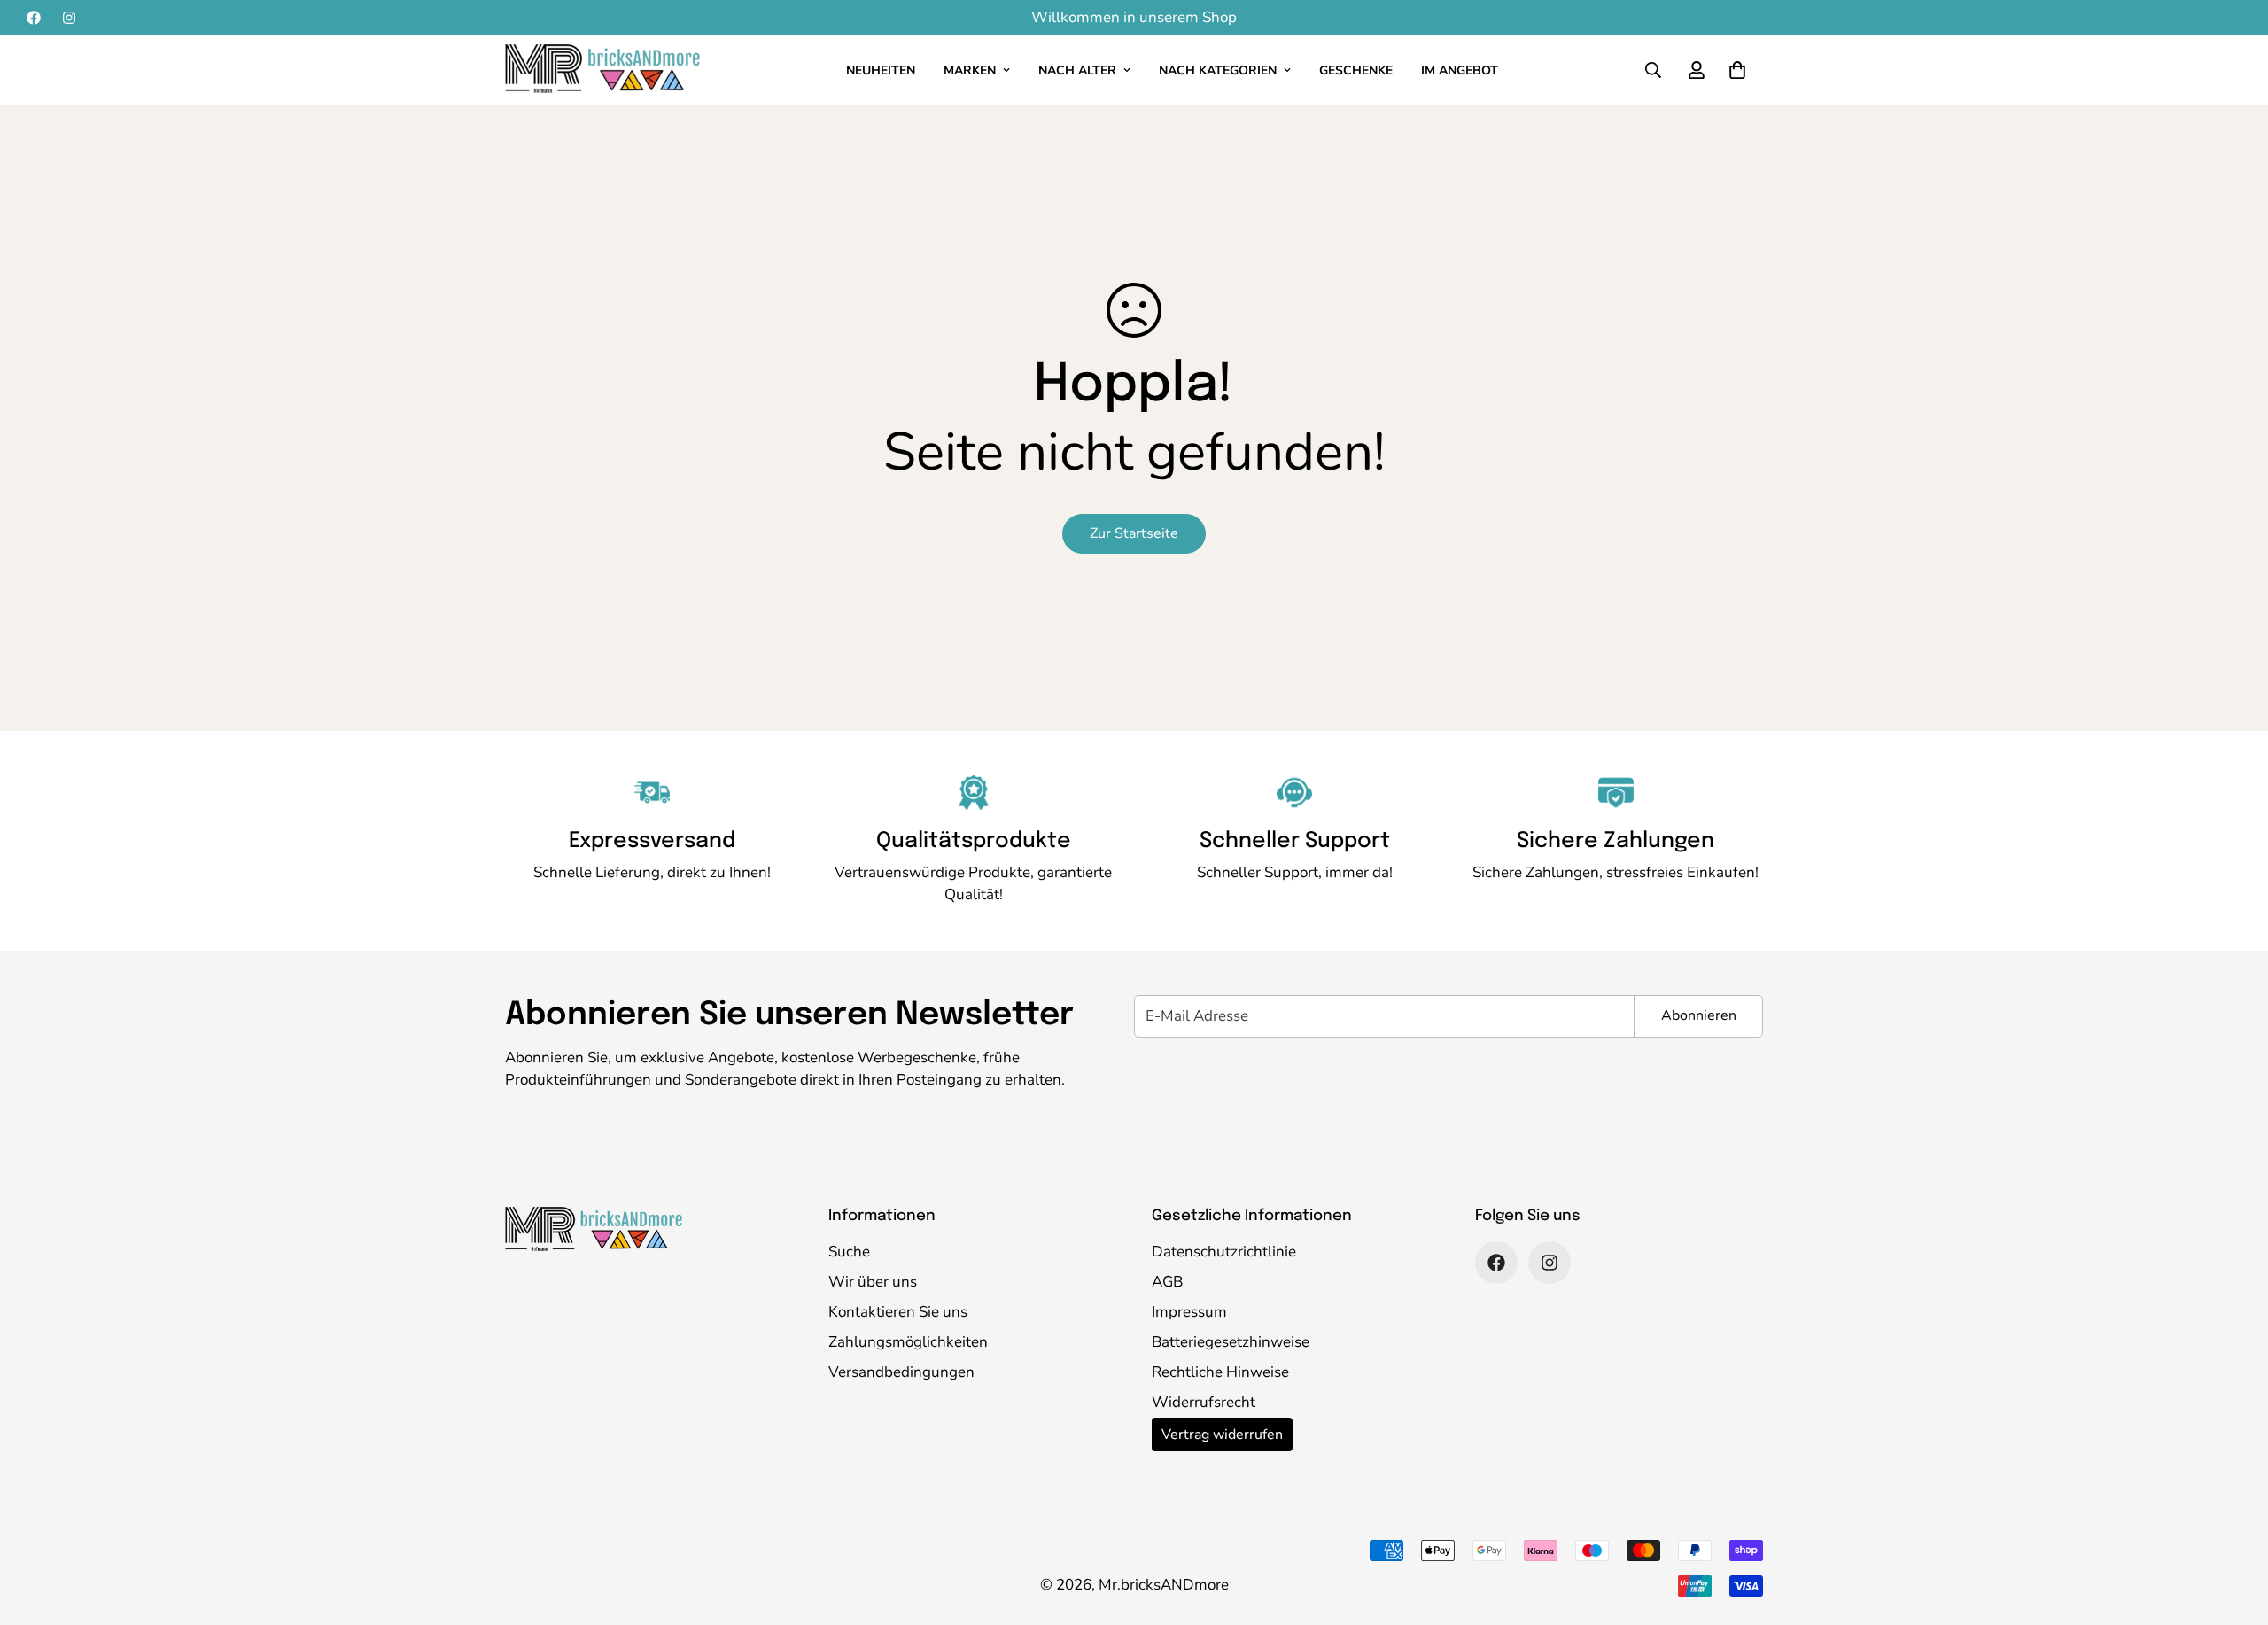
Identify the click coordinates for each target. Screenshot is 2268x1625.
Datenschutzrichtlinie (1224, 1252)
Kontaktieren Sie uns (898, 1312)
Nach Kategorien (1218, 70)
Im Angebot (1460, 70)
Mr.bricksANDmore (1164, 1585)
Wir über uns (873, 1282)
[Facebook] (34, 18)
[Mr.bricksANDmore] (602, 70)
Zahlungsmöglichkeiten (908, 1342)
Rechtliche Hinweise (1220, 1372)
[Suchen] (1653, 70)
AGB (1167, 1282)
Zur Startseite (1134, 533)
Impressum (1189, 1312)
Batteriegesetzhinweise (1231, 1342)
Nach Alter (1077, 70)
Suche (849, 1252)
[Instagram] (69, 18)
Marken (970, 70)
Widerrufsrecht (1204, 1402)
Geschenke (1356, 70)
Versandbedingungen (901, 1372)
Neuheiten (881, 70)
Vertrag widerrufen (1222, 1435)
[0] (1737, 70)
